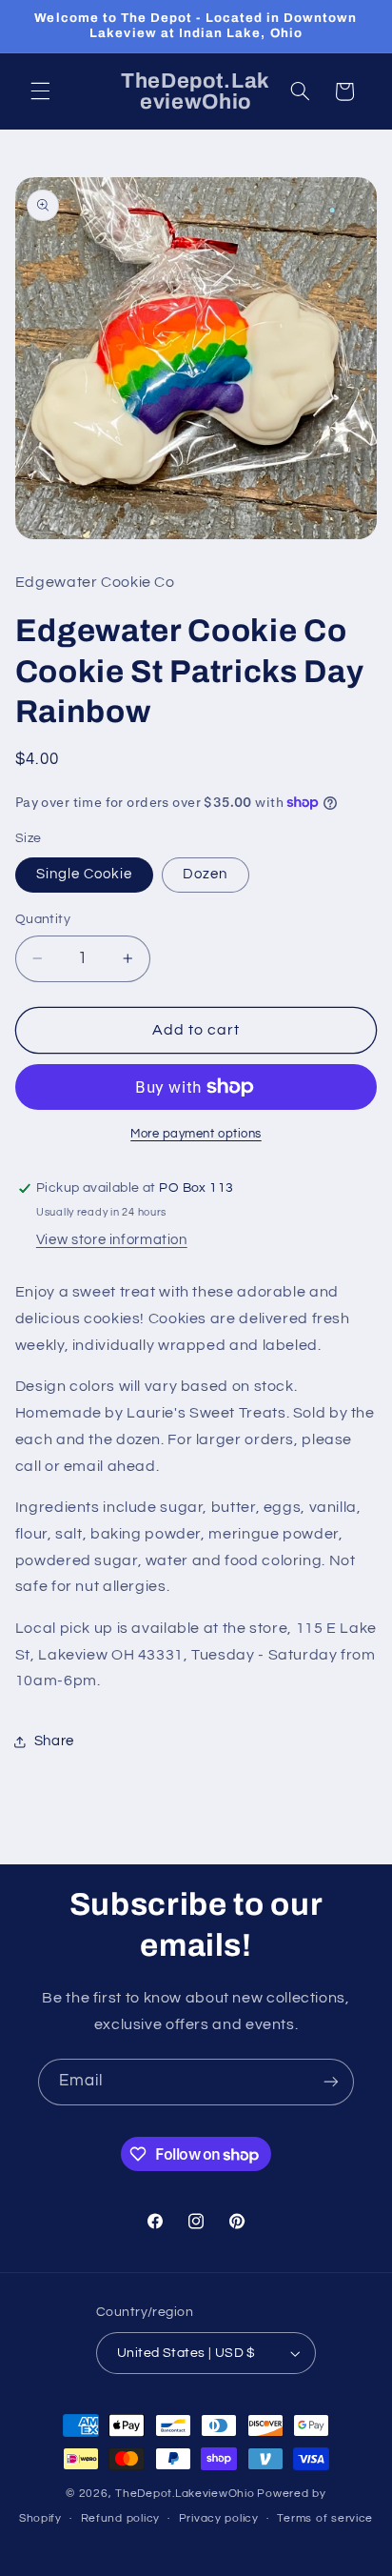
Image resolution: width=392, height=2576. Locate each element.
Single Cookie (85, 874)
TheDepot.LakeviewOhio (185, 2494)
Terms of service (325, 2518)
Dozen (205, 874)
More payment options (196, 1134)
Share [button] (54, 1741)
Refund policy (121, 2518)
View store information (112, 1240)
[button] (40, 91)
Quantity (43, 919)
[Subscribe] (331, 2082)
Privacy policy (219, 2518)
